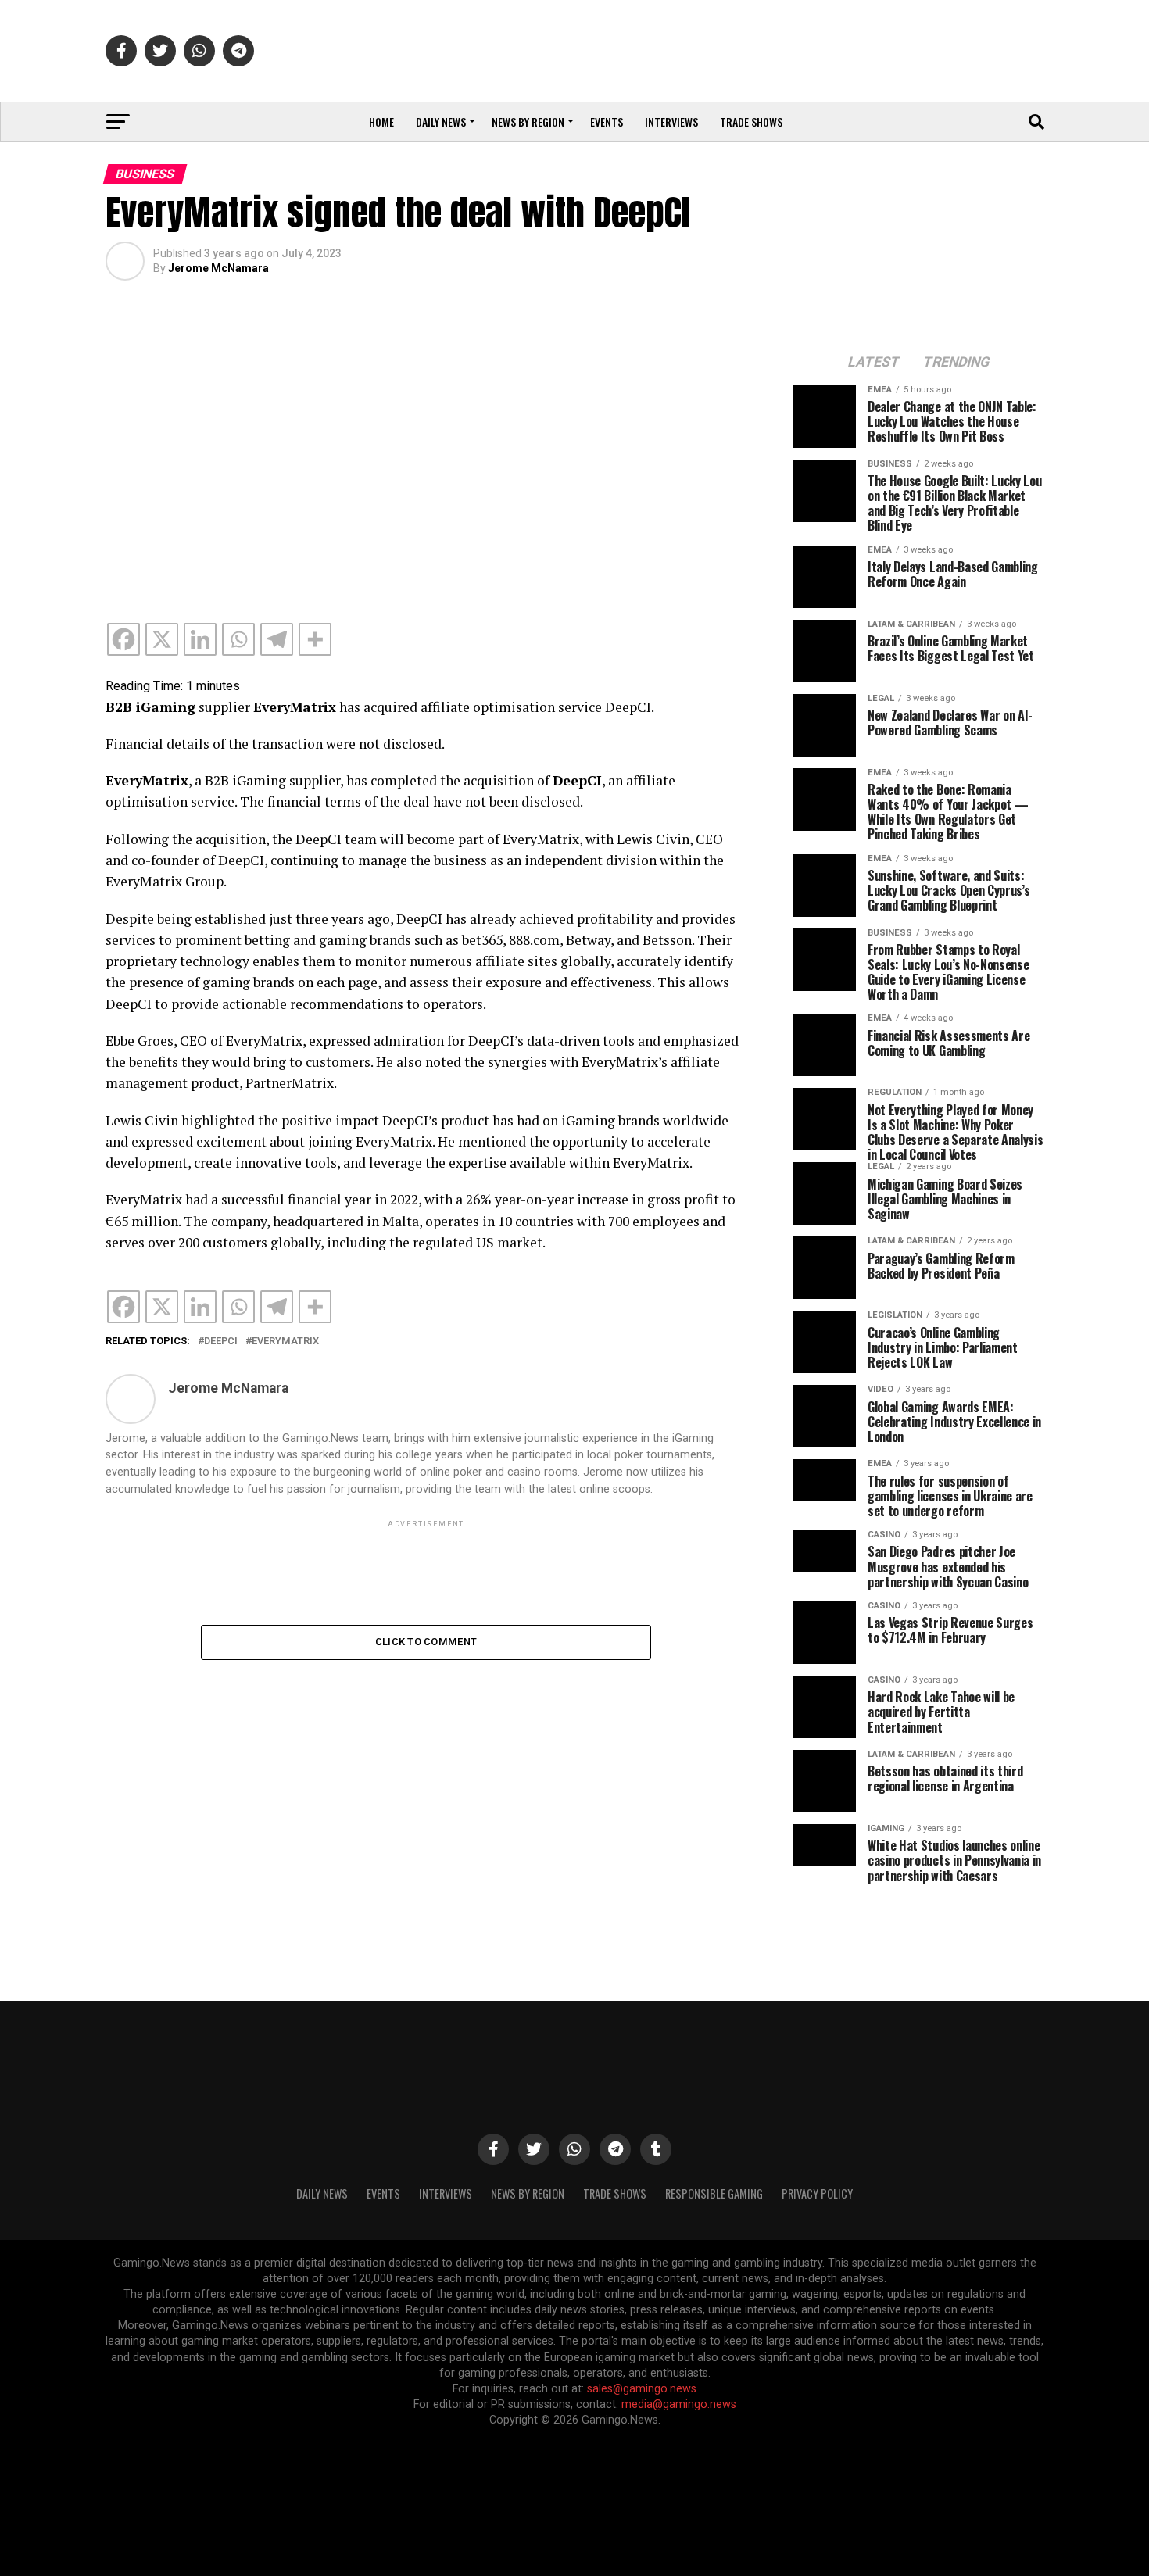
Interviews (671, 122)
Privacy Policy (817, 2193)
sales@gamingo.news (642, 2389)
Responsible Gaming (714, 2193)
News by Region (528, 122)
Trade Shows (751, 122)
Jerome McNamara (218, 268)
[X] (162, 639)
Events (607, 122)
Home (381, 122)
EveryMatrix (285, 1342)
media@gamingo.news (679, 2404)
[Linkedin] (200, 639)
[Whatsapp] (238, 639)
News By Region (528, 2193)
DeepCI (221, 1342)
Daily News (441, 122)
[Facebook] (123, 639)
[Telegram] (277, 639)
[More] (315, 639)
